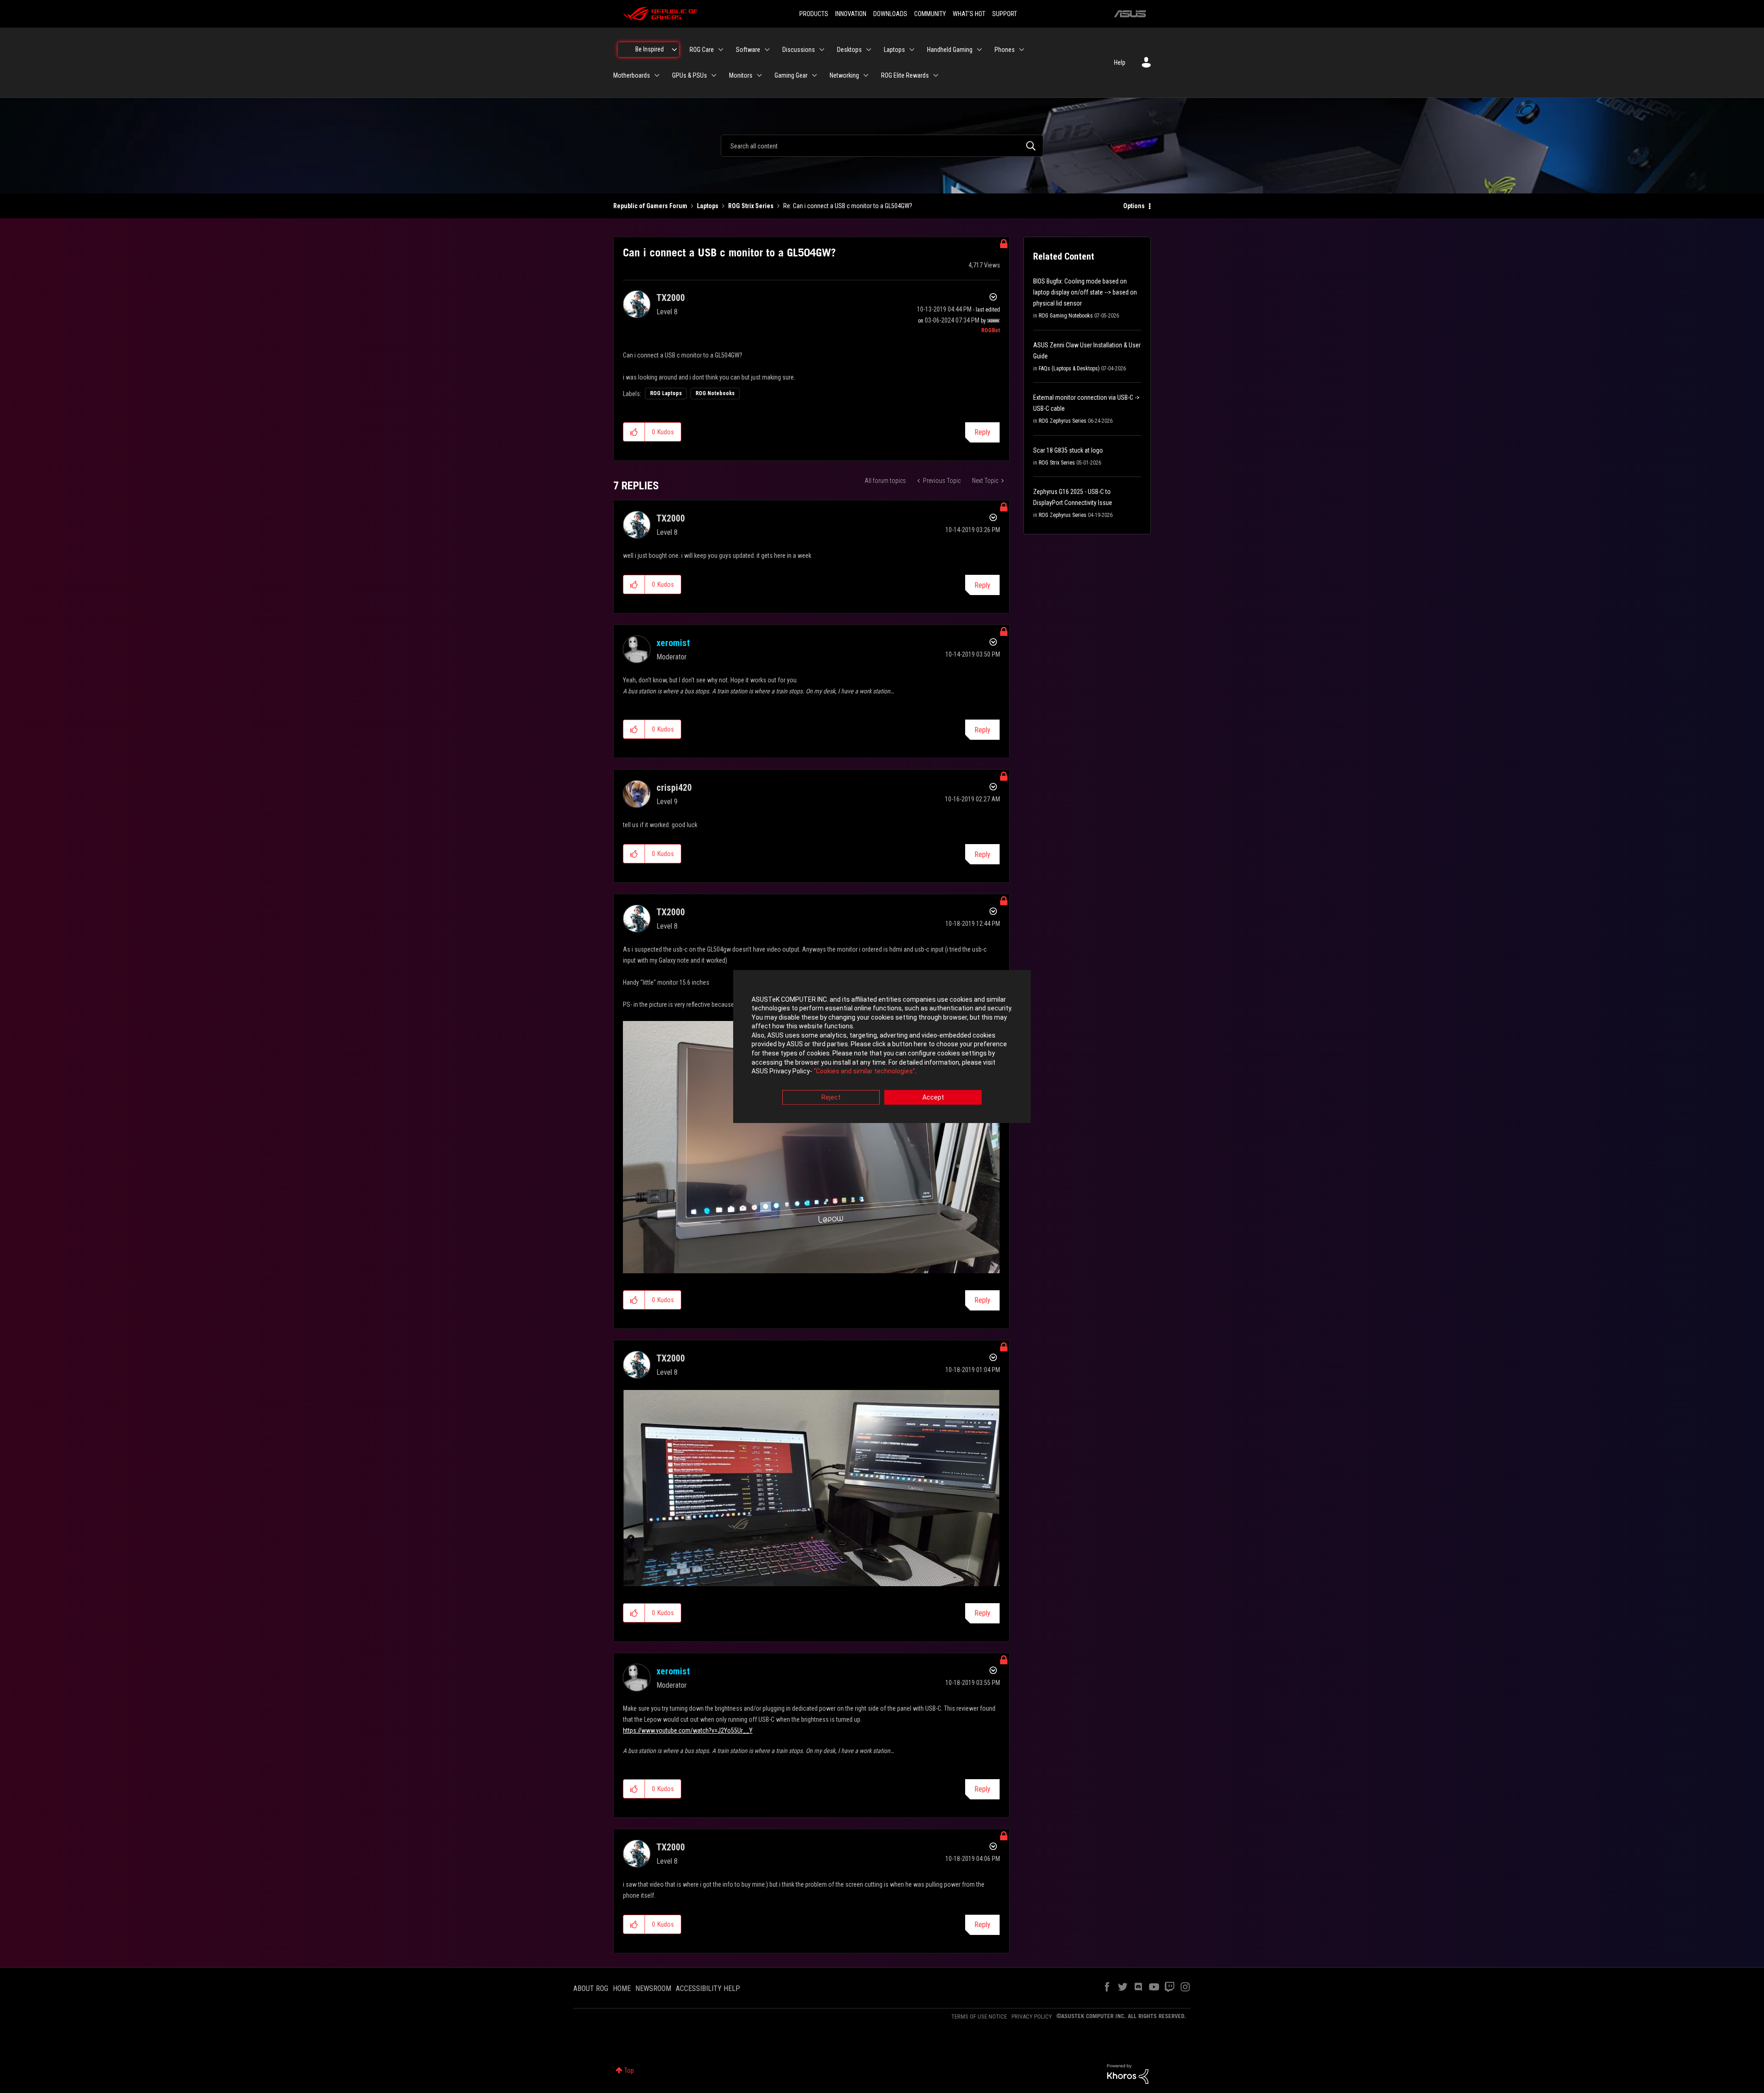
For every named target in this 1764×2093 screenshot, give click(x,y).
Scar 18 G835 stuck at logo (1068, 450)
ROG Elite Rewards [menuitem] (905, 75)
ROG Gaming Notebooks (1066, 316)
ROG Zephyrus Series (1063, 421)
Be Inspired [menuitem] (650, 49)
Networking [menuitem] (844, 75)
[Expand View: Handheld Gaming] (979, 50)
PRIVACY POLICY (1032, 2016)
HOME (622, 1988)
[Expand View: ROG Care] (721, 50)
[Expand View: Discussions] (822, 50)
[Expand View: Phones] (1022, 50)
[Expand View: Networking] (866, 75)
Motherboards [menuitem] (632, 75)
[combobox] (882, 146)
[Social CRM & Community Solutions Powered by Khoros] (1128, 2073)
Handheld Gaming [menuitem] (950, 50)
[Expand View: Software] (767, 50)
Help (1120, 62)
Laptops (708, 206)
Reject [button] (831, 1097)
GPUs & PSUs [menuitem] (690, 75)
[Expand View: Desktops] (869, 50)
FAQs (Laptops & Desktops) (1069, 369)
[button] (634, 432)
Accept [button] (933, 1097)
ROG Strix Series (751, 206)
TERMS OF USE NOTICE (979, 2016)
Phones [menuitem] (1005, 50)
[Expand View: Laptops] (912, 50)
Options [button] (1134, 206)
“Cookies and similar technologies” (864, 1072)
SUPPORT (1005, 14)
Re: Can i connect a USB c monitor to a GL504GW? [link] (848, 206)
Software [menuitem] (748, 50)
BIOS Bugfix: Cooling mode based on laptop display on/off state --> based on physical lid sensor (1085, 292)
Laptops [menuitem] (894, 50)
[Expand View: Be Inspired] (674, 50)
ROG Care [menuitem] (702, 50)
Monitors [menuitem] (741, 75)
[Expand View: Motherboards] (657, 75)
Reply (982, 432)
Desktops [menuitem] (849, 50)
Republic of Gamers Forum (650, 206)
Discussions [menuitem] (799, 50)
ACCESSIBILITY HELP (708, 1988)
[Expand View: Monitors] (759, 75)
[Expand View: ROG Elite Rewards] (936, 75)
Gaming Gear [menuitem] (791, 75)
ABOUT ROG (591, 1988)
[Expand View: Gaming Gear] (814, 75)
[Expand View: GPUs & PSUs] (714, 75)
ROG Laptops (666, 393)
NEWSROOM (653, 1988)
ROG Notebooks (715, 393)
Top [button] (629, 2070)
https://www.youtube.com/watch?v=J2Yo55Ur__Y (688, 1730)
